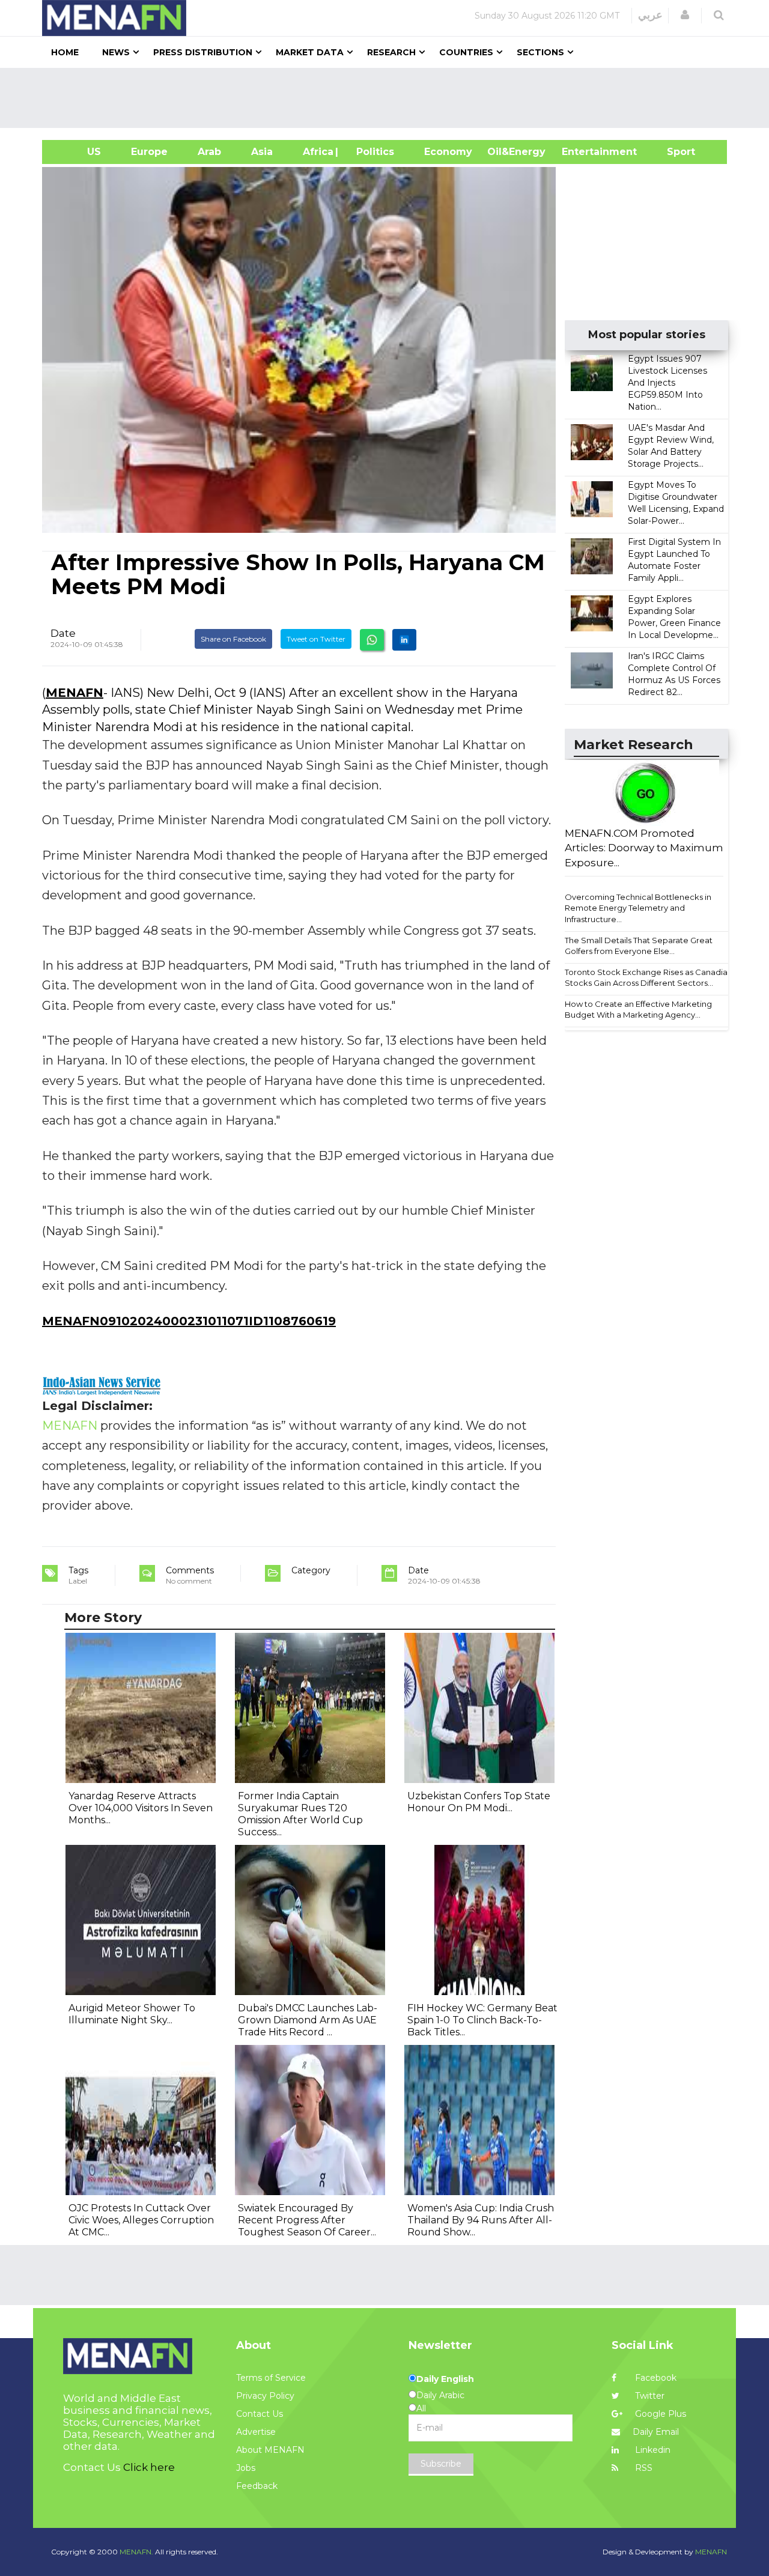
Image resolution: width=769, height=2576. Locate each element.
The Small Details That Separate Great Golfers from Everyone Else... (639, 946)
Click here (149, 2467)
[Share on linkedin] (404, 640)
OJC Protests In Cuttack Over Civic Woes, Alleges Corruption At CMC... (141, 2220)
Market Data (310, 52)
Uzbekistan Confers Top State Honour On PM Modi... (479, 1802)
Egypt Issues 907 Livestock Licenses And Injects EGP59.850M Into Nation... (667, 383)
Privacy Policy (265, 2396)
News (116, 52)
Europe (149, 152)
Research (391, 52)
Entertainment (581, 152)
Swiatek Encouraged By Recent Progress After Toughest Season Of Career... (307, 2220)
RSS (643, 2468)
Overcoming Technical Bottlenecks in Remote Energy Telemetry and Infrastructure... (638, 908)
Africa (317, 152)
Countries (466, 52)
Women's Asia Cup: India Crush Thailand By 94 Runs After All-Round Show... (481, 2220)
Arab (209, 152)
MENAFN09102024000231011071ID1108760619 (189, 1321)
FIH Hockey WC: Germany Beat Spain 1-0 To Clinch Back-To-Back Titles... (482, 2020)
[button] (685, 15)
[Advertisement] (389, 98)
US (79, 152)
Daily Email (656, 2432)
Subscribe (441, 2464)
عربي (650, 15)
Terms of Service (271, 2378)
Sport (673, 152)
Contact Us (260, 2414)
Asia (262, 152)
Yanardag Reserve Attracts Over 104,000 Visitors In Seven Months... (141, 1808)
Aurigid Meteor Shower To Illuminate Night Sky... (132, 2014)
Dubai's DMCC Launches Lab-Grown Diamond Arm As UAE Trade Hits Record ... (308, 2020)
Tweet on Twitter (316, 639)
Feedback (257, 2486)
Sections (540, 52)
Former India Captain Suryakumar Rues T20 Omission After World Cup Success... (300, 1814)
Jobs (246, 2468)
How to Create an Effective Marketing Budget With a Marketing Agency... (638, 1010)
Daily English (445, 2379)
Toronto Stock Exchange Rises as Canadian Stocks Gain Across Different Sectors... (649, 978)
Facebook (655, 2378)
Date (63, 633)
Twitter (649, 2396)
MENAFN (74, 693)
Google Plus (659, 2414)
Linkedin (652, 2450)
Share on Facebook (233, 639)
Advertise (256, 2432)
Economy (448, 152)
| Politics (372, 152)
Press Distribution (203, 52)
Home (65, 52)
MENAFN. (136, 2552)
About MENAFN (270, 2450)
